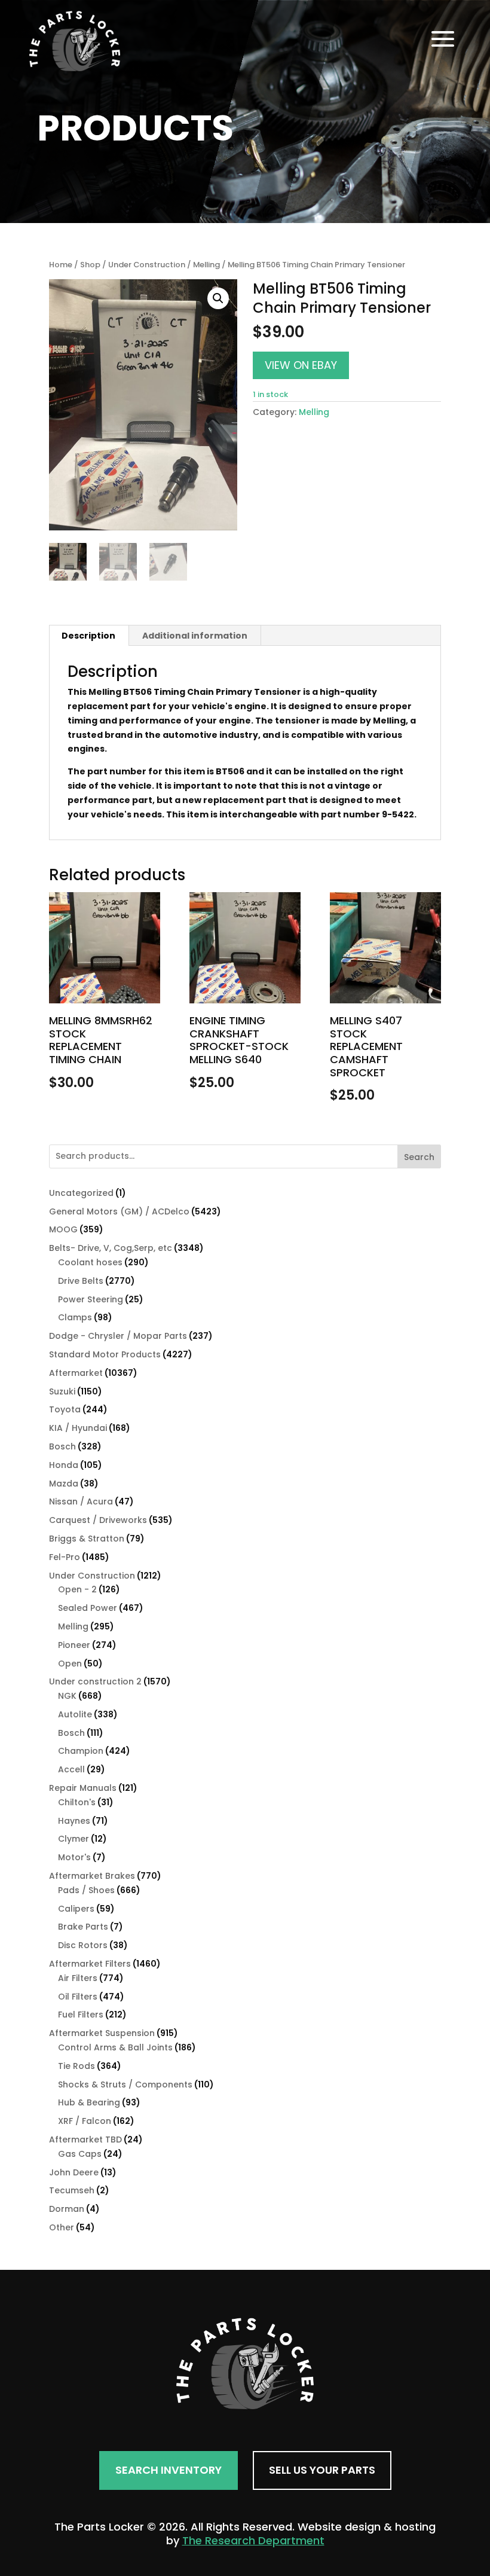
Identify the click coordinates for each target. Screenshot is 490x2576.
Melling (206, 265)
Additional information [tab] (195, 636)
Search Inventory (169, 2470)
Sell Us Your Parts (322, 2470)
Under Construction (147, 265)
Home (61, 265)
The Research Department (253, 2540)
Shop (90, 265)
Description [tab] (88, 636)
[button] (218, 298)
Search (419, 1157)
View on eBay (301, 365)
